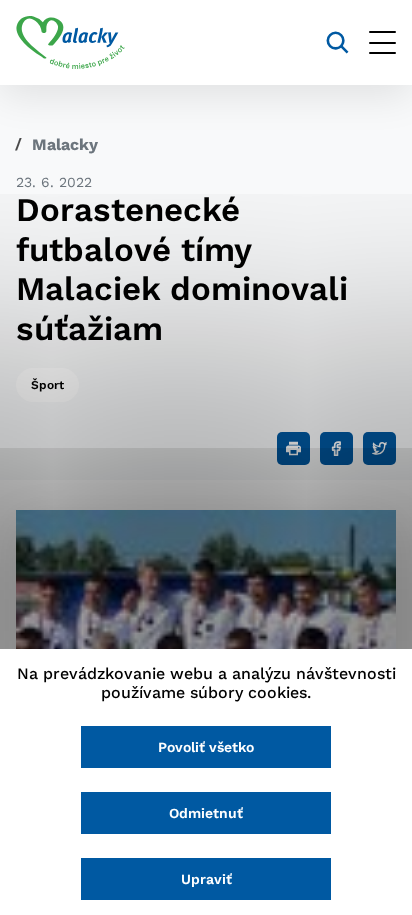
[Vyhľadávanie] (337, 42)
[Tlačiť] (293, 448)
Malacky (65, 144)
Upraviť (206, 879)
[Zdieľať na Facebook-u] (336, 448)
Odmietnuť (206, 813)
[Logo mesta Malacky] (70, 43)
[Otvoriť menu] (382, 42)
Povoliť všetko (206, 747)
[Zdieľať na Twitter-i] (379, 448)
